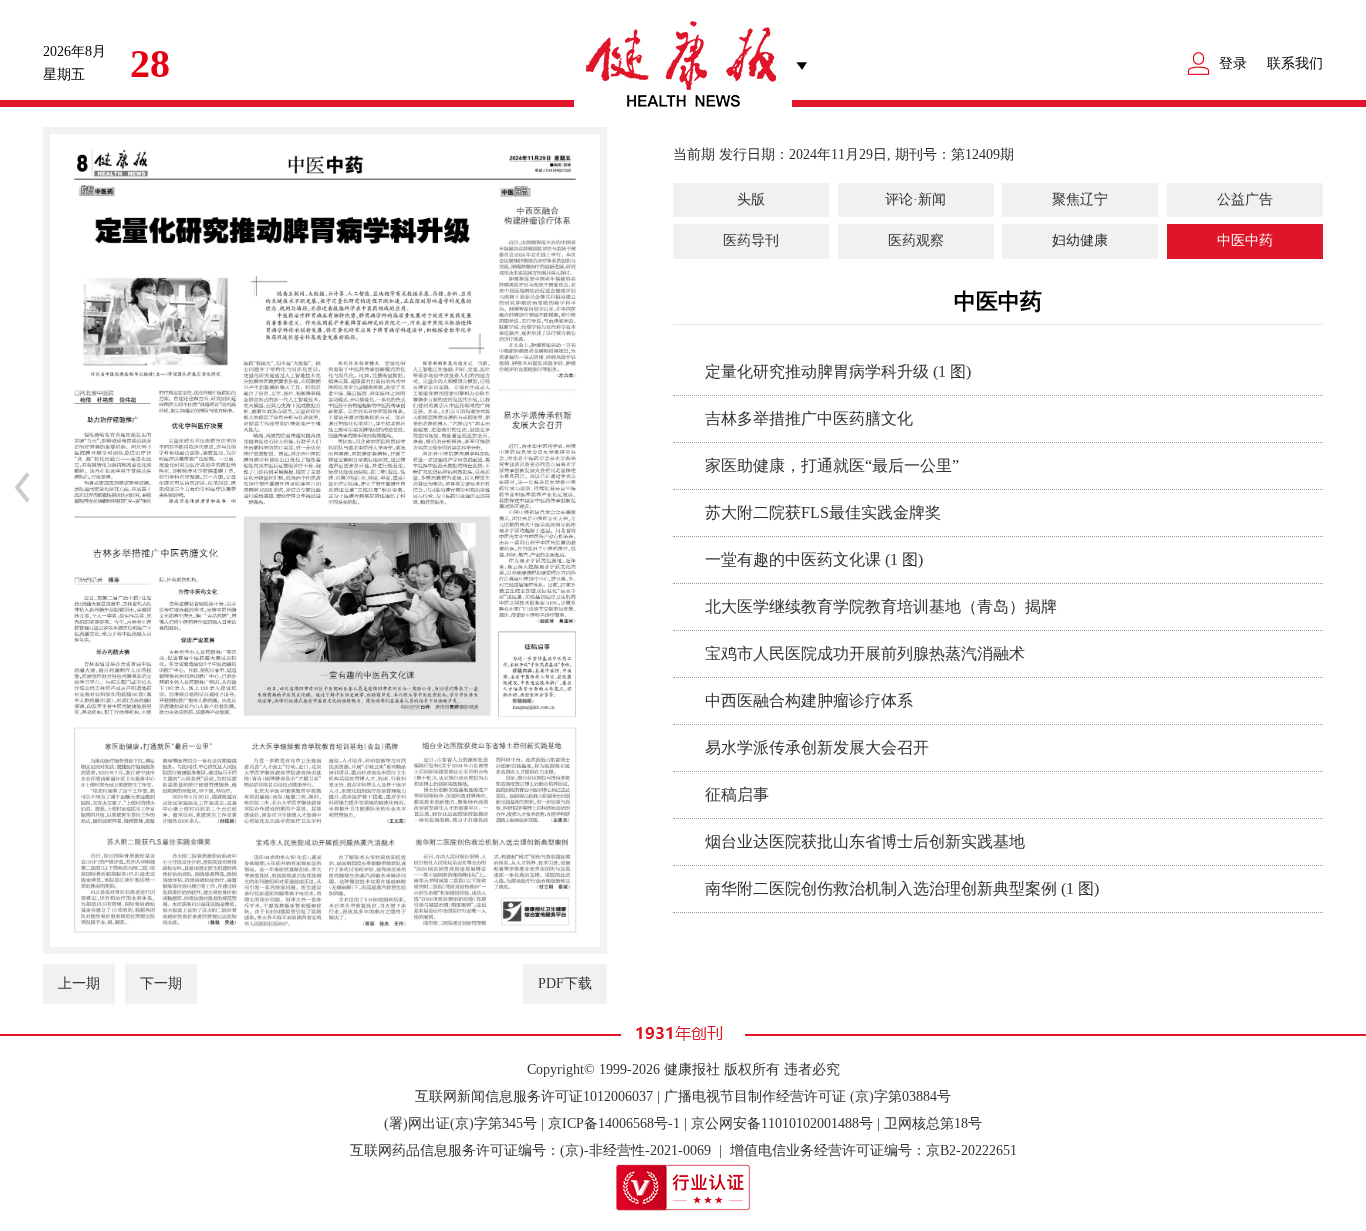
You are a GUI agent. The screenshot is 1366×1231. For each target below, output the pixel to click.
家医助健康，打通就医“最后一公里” (832, 465)
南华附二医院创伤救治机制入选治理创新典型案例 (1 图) (902, 888)
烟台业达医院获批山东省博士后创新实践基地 (865, 841)
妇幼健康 (1080, 240)
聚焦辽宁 (1080, 199)
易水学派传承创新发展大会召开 (817, 747)
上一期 (79, 983)
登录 (1233, 63)
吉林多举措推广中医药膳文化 (809, 418)
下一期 (161, 983)
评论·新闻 (915, 199)
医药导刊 (751, 240)
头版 (751, 199)
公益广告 (1245, 199)
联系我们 (1295, 63)
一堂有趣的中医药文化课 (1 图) (814, 559)
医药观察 (916, 240)
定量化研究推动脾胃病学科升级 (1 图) (838, 371)
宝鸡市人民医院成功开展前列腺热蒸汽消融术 (865, 653)
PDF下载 (565, 983)
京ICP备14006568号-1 (614, 1123)
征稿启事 (737, 794)
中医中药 (1245, 240)
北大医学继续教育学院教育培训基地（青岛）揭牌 (881, 606)
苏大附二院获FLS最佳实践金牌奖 (823, 512)
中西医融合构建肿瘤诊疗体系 (809, 700)
